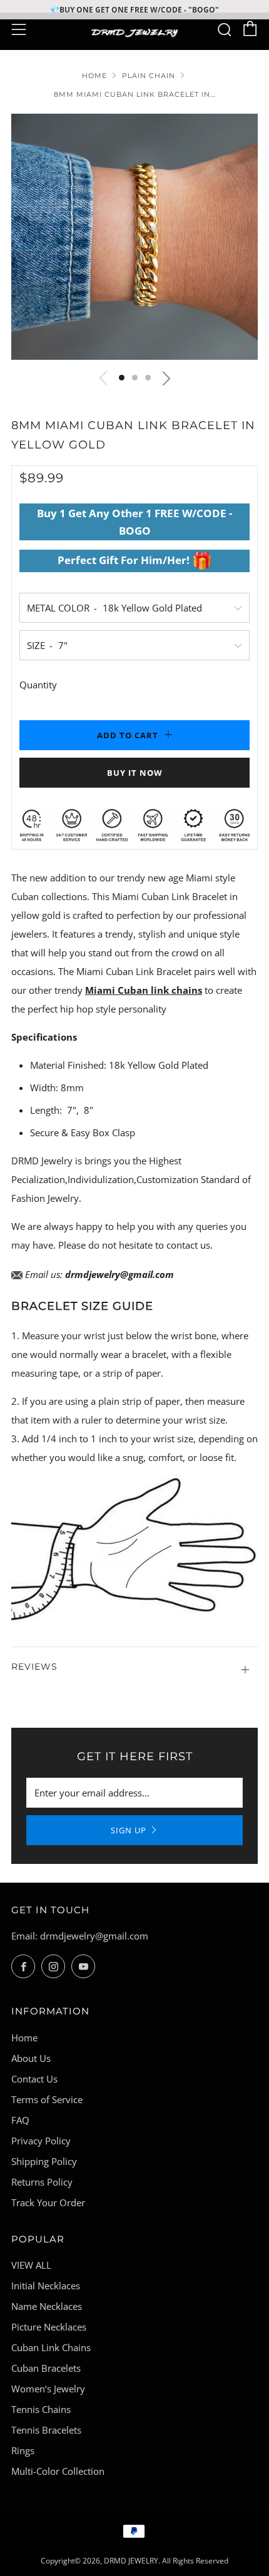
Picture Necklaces (49, 2327)
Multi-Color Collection (58, 2471)
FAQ (20, 2120)
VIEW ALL (31, 2265)
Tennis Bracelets (46, 2430)
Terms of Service (47, 2099)
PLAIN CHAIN (149, 76)
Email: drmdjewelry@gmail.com (80, 1936)
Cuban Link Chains (51, 2347)
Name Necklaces (47, 2306)
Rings (23, 2450)
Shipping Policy (44, 2161)
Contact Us (34, 2079)
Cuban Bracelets (46, 2368)
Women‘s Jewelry (48, 2389)
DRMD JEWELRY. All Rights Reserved (166, 2561)
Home (94, 76)
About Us (31, 2058)
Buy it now (135, 773)
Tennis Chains (41, 2409)
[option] (134, 237)
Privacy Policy (41, 2141)
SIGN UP (129, 1830)
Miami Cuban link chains (144, 990)
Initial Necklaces (46, 2286)
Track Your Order (48, 2202)
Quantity (38, 685)
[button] (122, 378)
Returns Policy (42, 2182)
